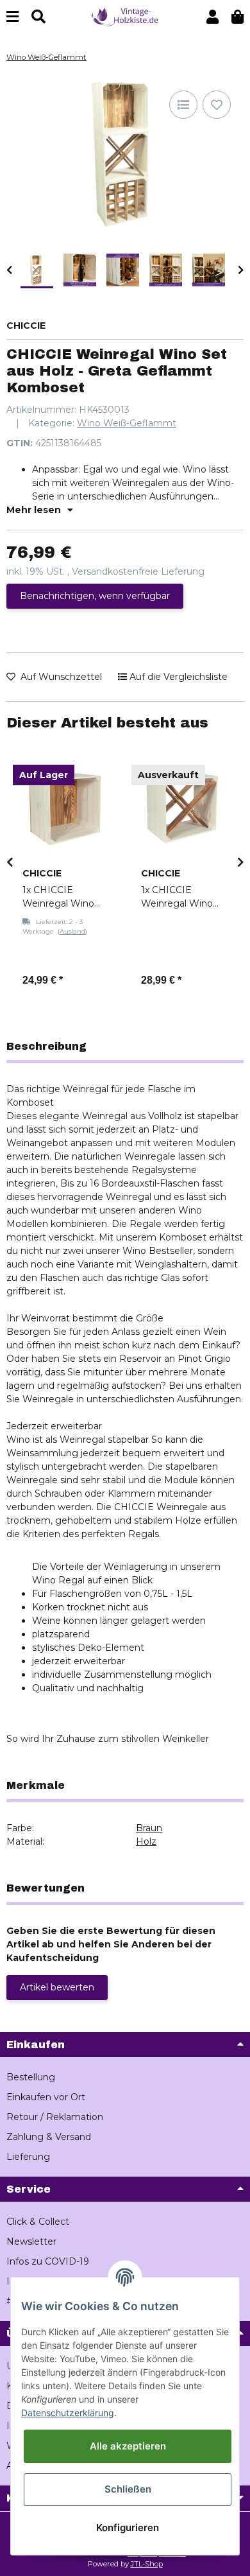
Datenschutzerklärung (68, 2413)
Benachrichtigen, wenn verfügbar (95, 596)
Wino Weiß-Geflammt (127, 423)
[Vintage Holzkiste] (125, 16)
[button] (213, 17)
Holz (146, 1841)
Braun (149, 1828)
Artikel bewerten (57, 1987)
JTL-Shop (147, 2564)
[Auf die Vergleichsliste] (183, 105)
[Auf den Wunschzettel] (217, 105)
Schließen (128, 2489)
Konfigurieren (128, 2528)
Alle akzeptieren (128, 2446)
